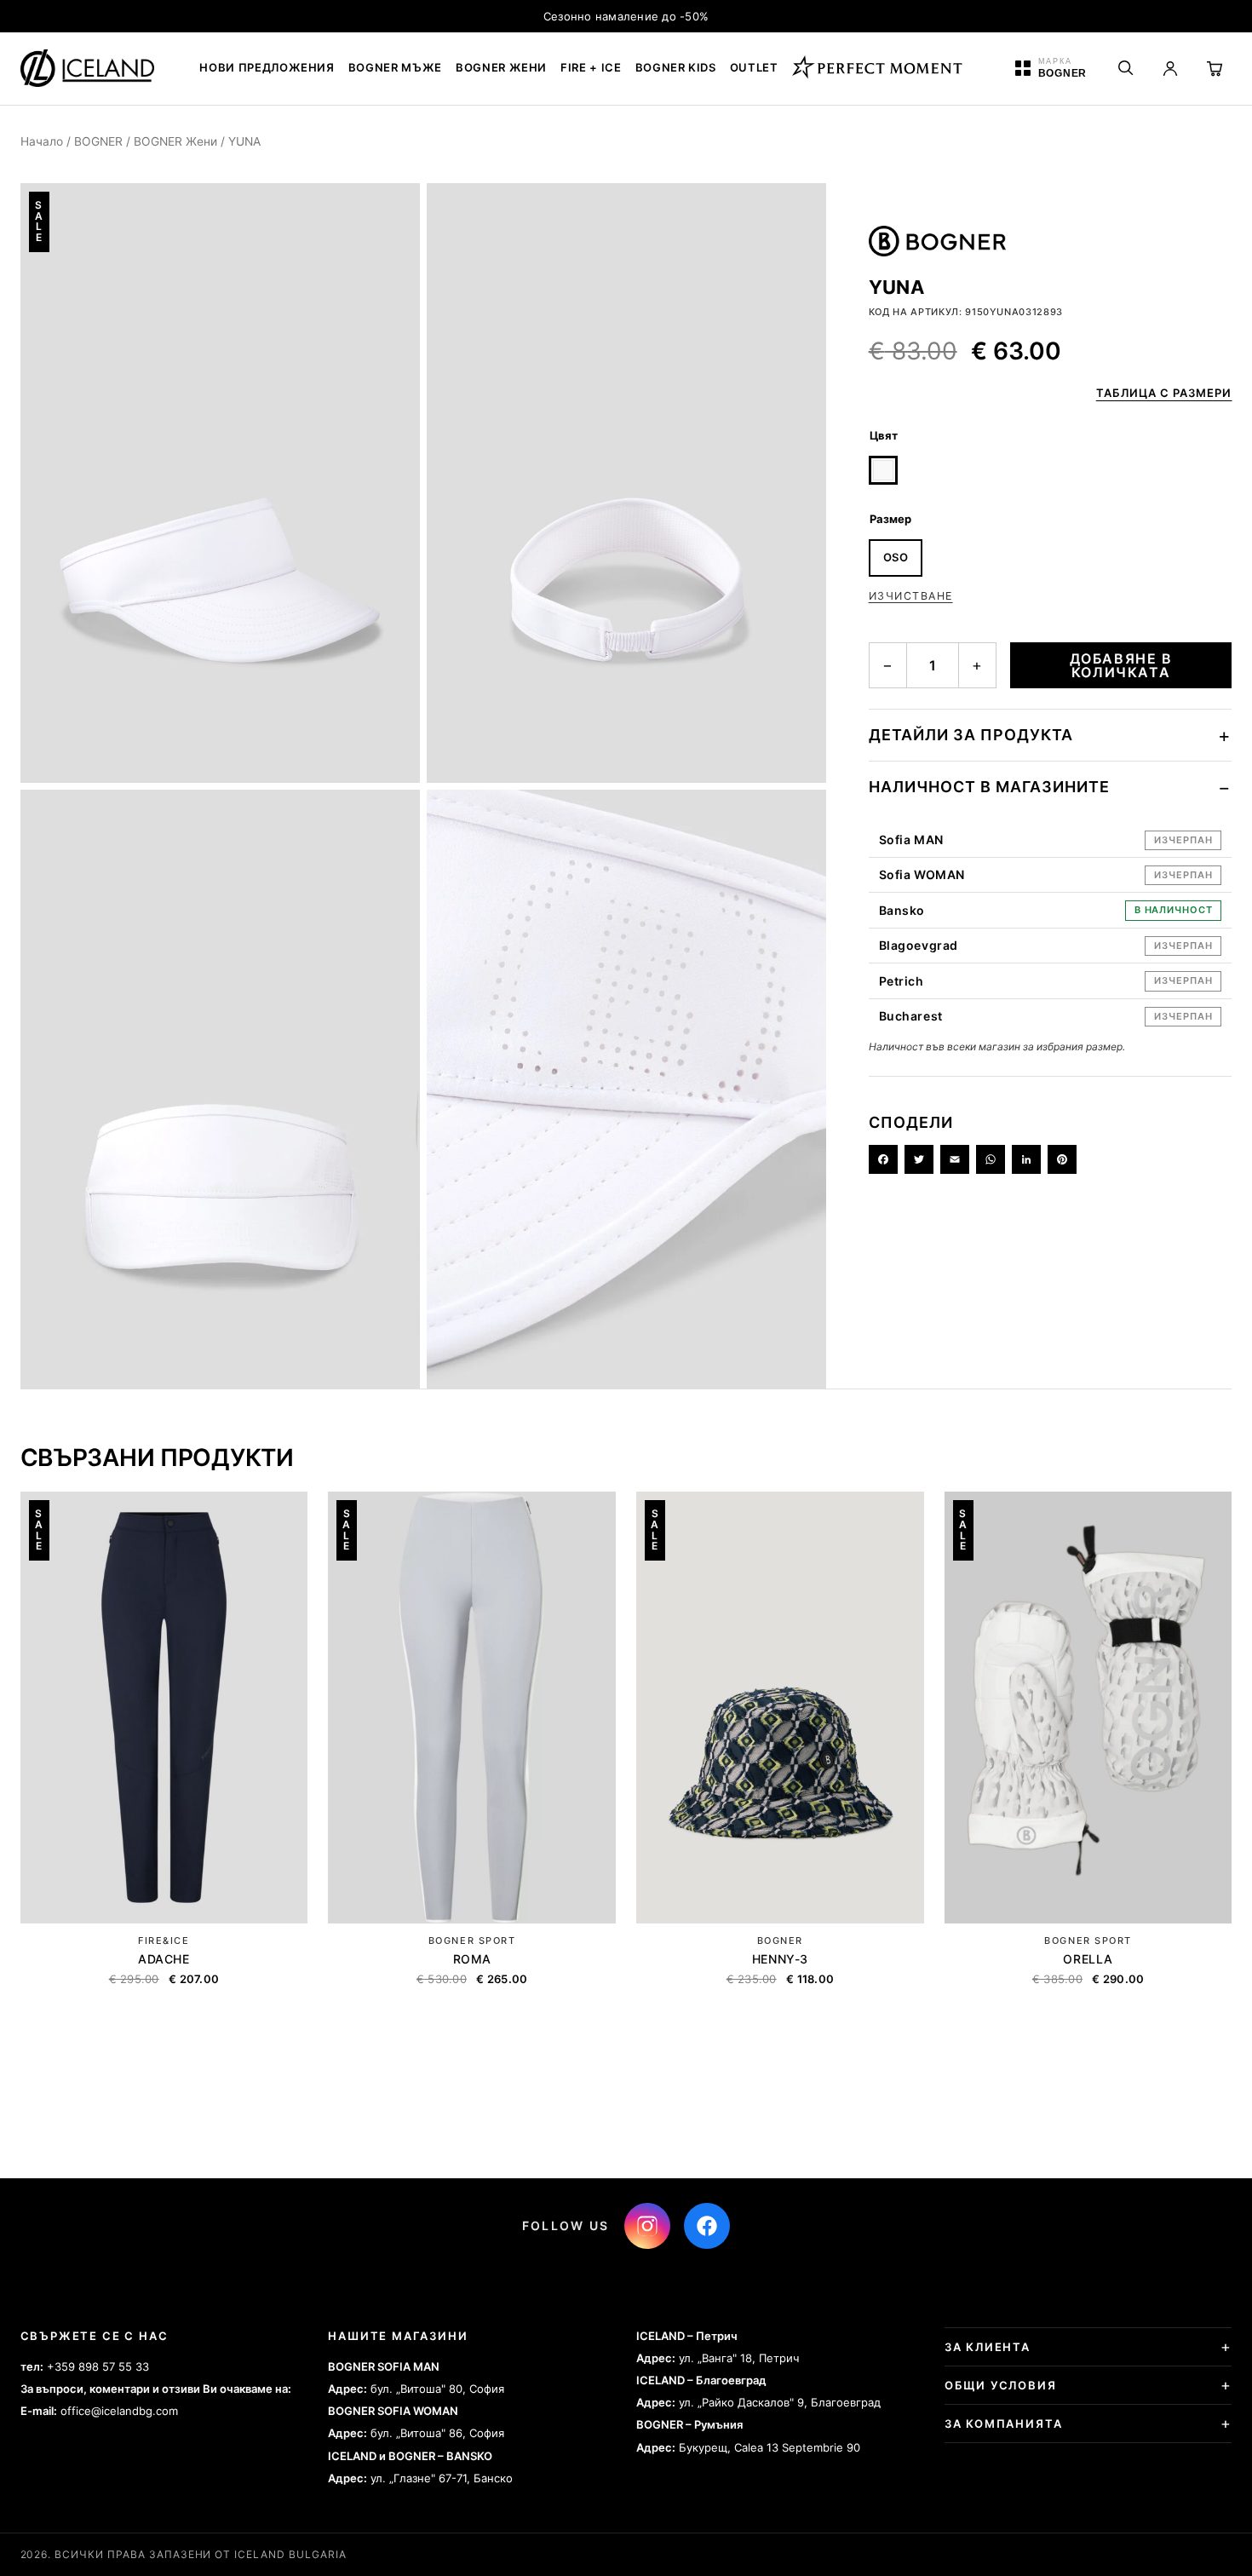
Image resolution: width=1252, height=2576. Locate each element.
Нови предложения (267, 67)
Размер (890, 519)
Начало (42, 141)
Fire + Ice (591, 67)
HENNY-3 (780, 1959)
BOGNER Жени (175, 141)
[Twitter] (919, 1159)
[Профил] (1170, 68)
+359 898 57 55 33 (98, 2366)
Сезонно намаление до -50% (626, 16)
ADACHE (164, 1959)
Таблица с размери (1164, 393)
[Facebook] (883, 1159)
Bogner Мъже (395, 67)
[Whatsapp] (991, 1159)
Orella (1088, 1959)
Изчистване (911, 596)
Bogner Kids (676, 67)
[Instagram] (647, 2226)
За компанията (1004, 2424)
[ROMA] (472, 1708)
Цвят (884, 435)
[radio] (883, 470)
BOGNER (98, 141)
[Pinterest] (1062, 1159)
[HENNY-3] (780, 1708)
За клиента (988, 2347)
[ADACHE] (164, 1708)
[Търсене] (1126, 68)
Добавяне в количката (1121, 665)
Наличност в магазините (989, 787)
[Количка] (1215, 68)
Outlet (754, 67)
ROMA (472, 1959)
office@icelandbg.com (119, 2411)
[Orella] (1088, 1708)
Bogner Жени (501, 67)
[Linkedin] (1026, 1159)
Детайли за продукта (971, 735)
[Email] (955, 1159)
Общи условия (1001, 2385)
